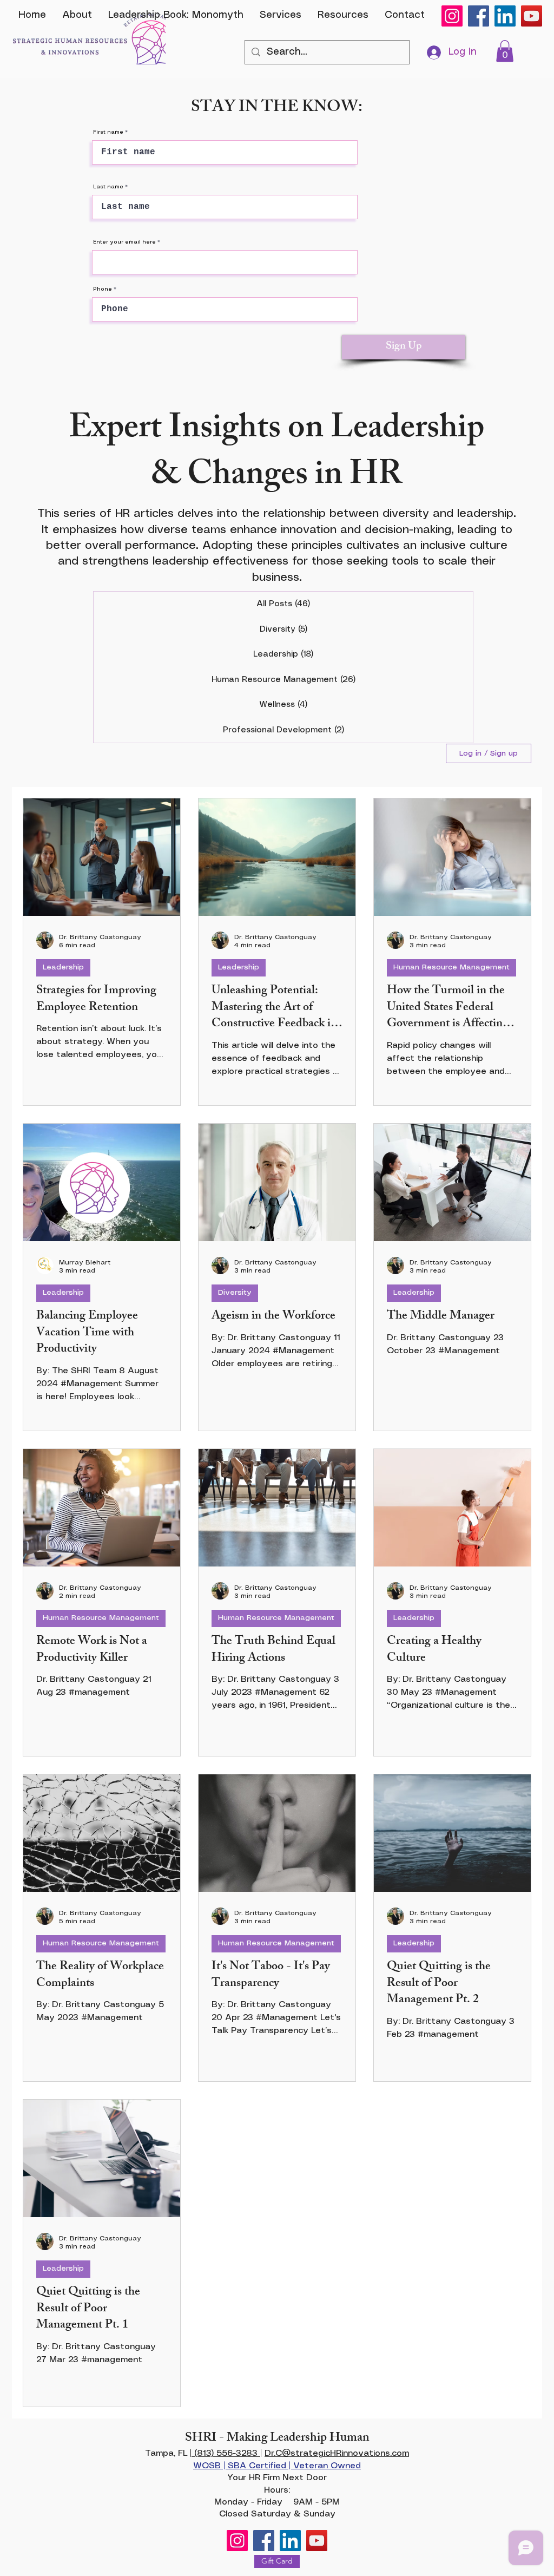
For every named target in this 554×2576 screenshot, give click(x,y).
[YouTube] (532, 16)
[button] (505, 51)
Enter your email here (124, 242)
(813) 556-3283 (226, 2453)
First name (108, 132)
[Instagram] (452, 16)
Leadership (63, 967)
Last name (108, 187)
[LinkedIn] (505, 16)
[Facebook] (479, 16)
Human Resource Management (451, 967)
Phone (103, 289)
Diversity (235, 1293)
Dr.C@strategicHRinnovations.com (337, 2453)
